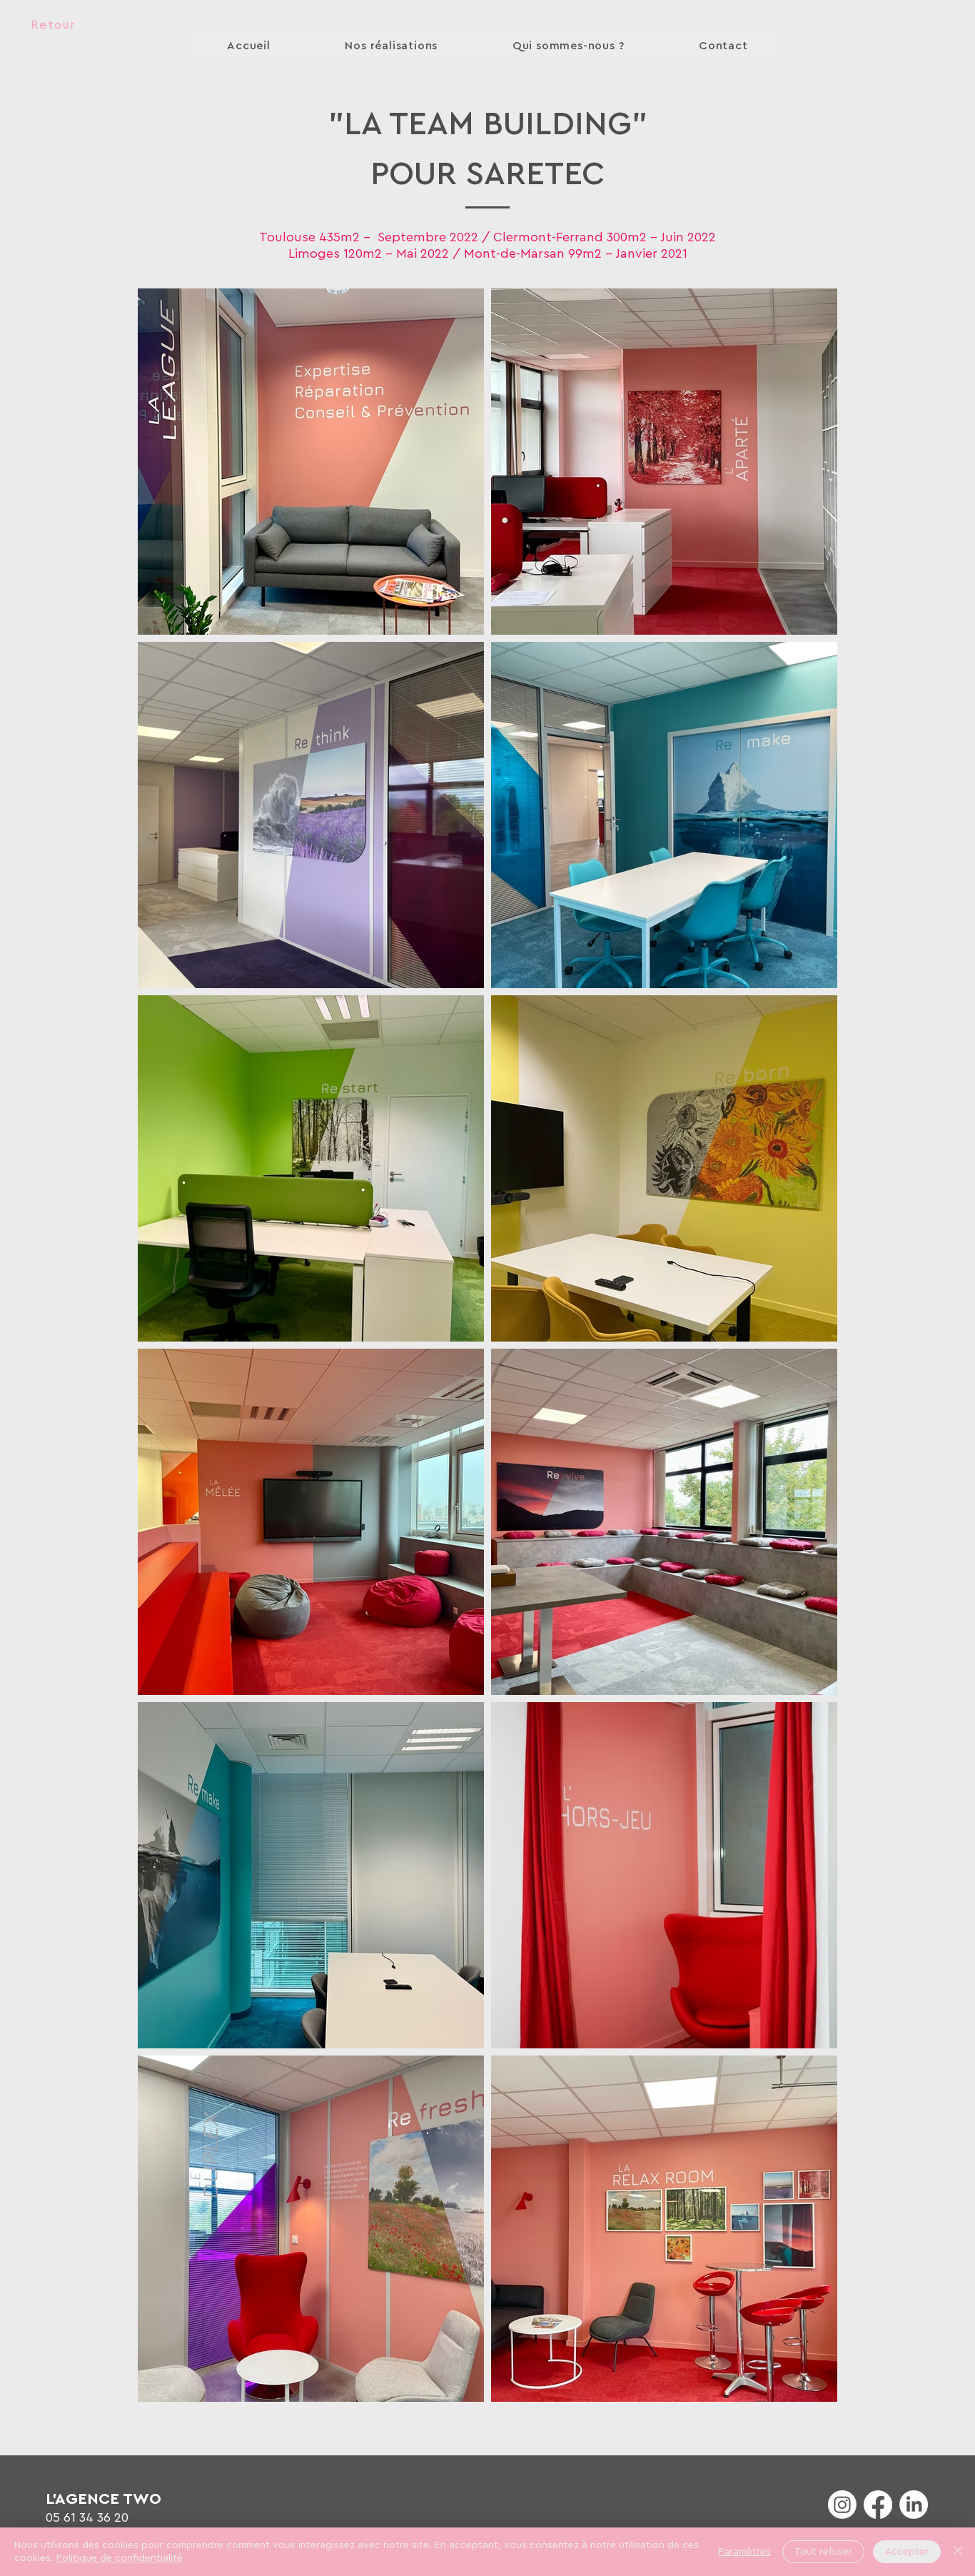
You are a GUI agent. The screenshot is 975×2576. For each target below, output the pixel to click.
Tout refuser (823, 2552)
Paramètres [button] (744, 2552)
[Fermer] (958, 2552)
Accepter (907, 2552)
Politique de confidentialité (120, 2558)
